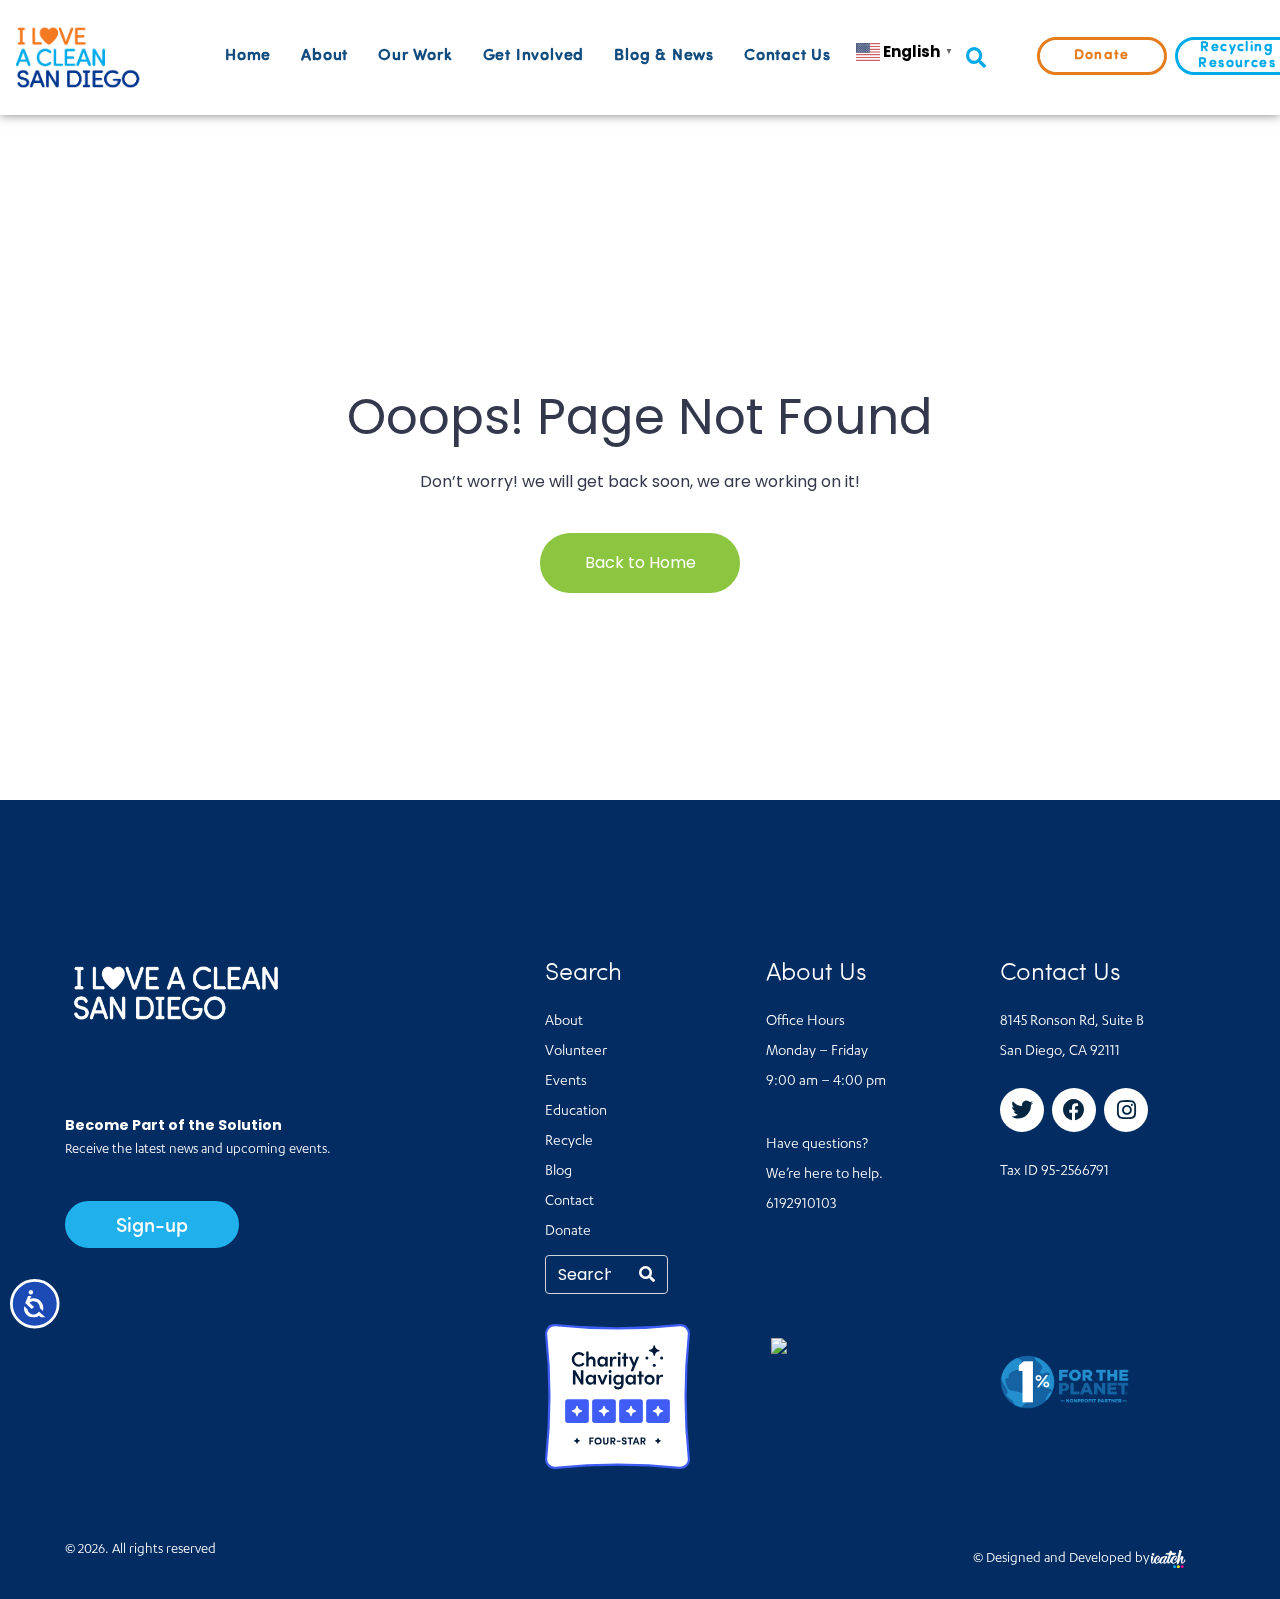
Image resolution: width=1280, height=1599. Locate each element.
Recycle (569, 1142)
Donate (568, 1232)
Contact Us (787, 56)
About (324, 56)
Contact (569, 1202)
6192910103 (801, 1205)
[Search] (647, 1274)
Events (566, 1082)
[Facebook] (1074, 1110)
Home (248, 56)
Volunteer (576, 1052)
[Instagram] (1126, 1110)
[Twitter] (1022, 1110)
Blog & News (664, 56)
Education (576, 1112)
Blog (558, 1172)
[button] (976, 57)
